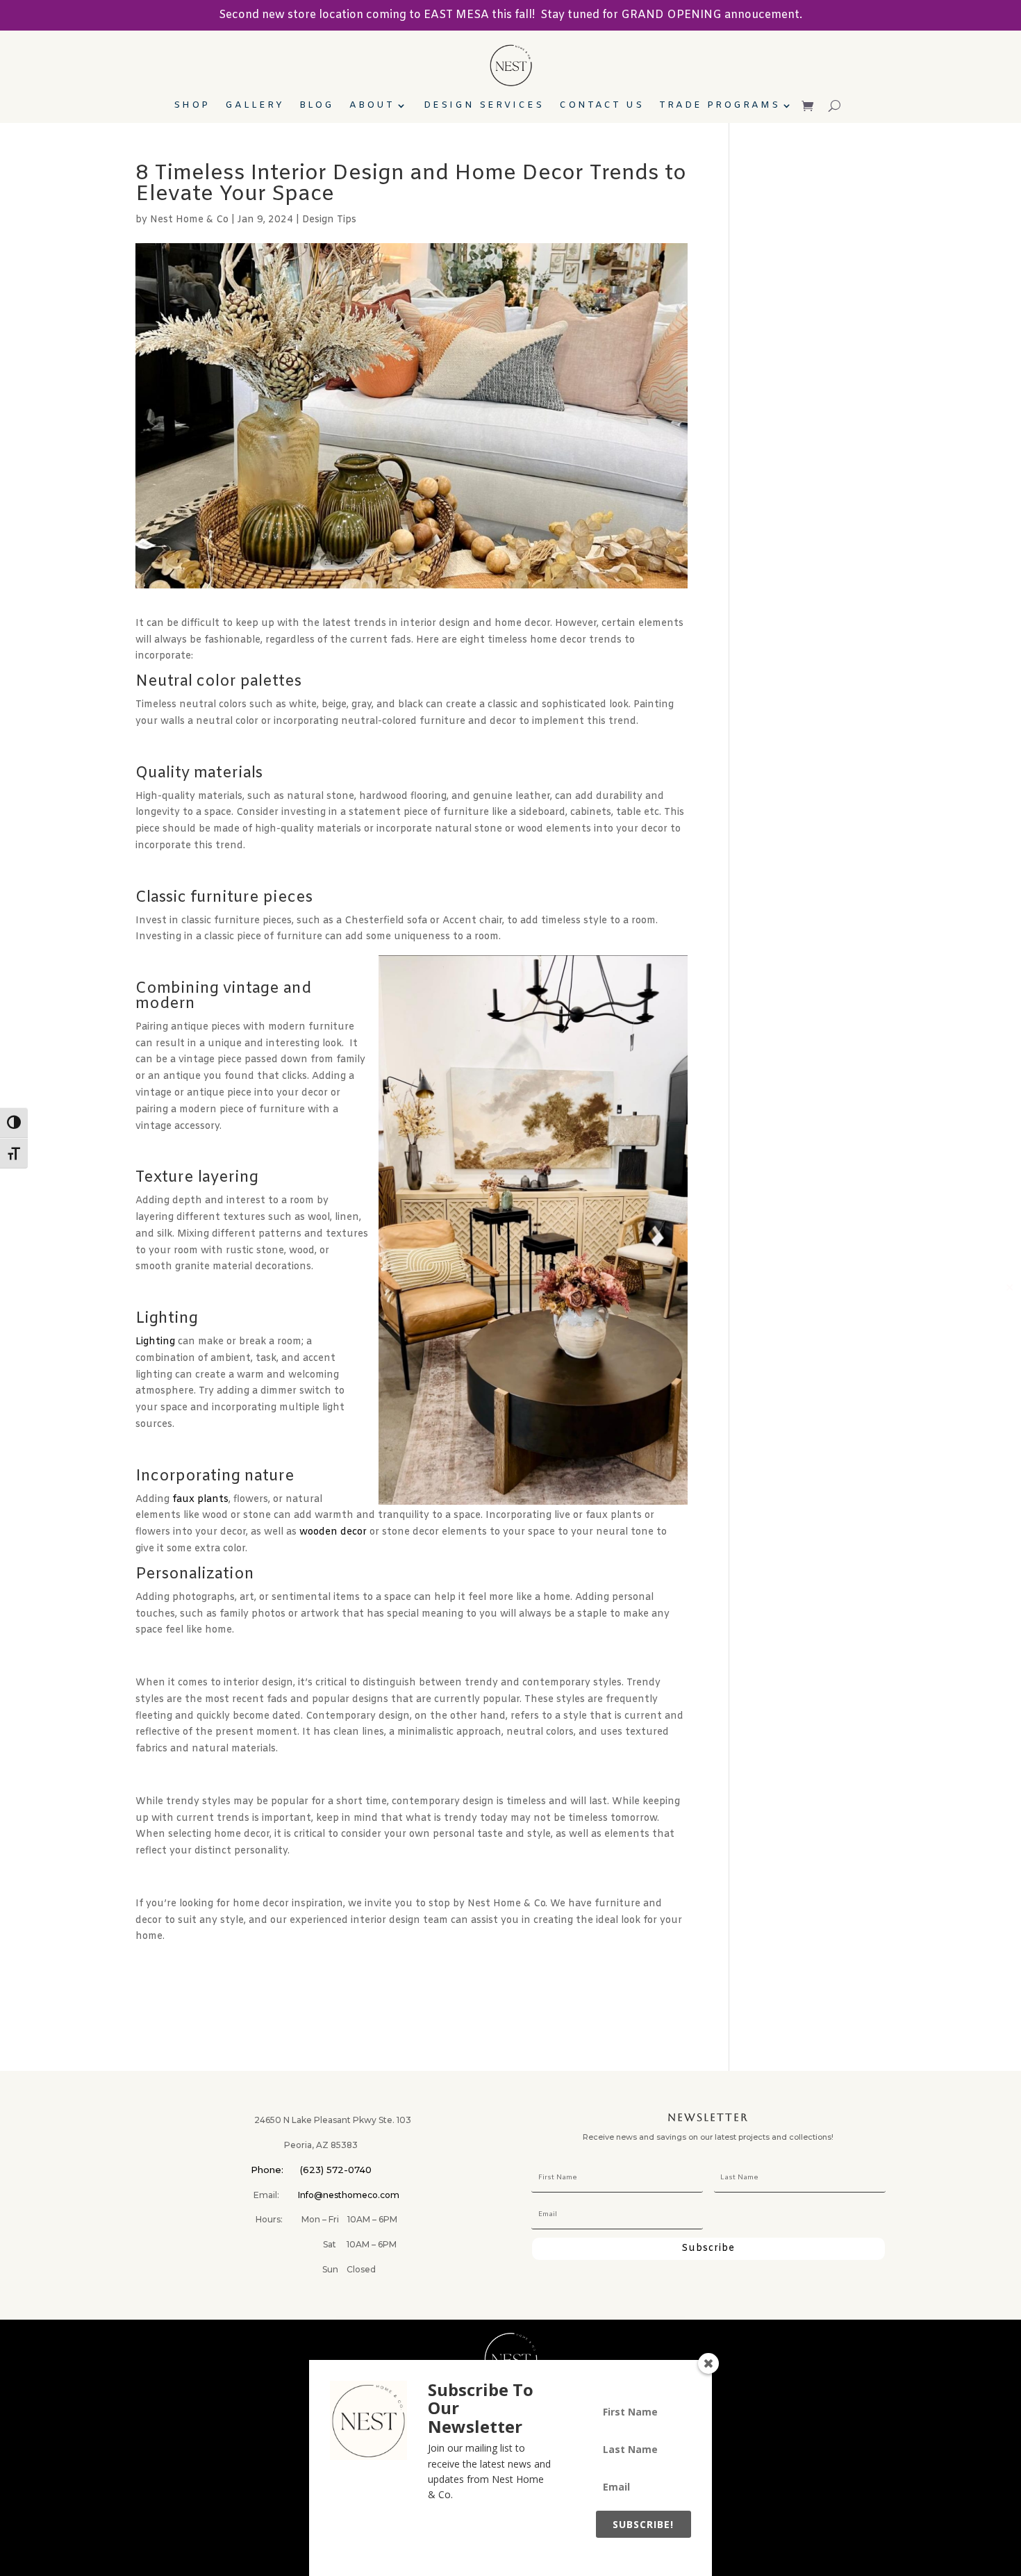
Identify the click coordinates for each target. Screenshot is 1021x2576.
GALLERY (255, 106)
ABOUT (372, 106)
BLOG (317, 106)
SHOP (192, 106)
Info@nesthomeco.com (349, 2195)
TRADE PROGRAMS (720, 106)
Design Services (484, 106)
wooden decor (333, 1532)
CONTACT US (601, 106)
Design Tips (329, 220)
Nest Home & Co (189, 220)
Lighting (155, 1342)
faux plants (200, 1500)
